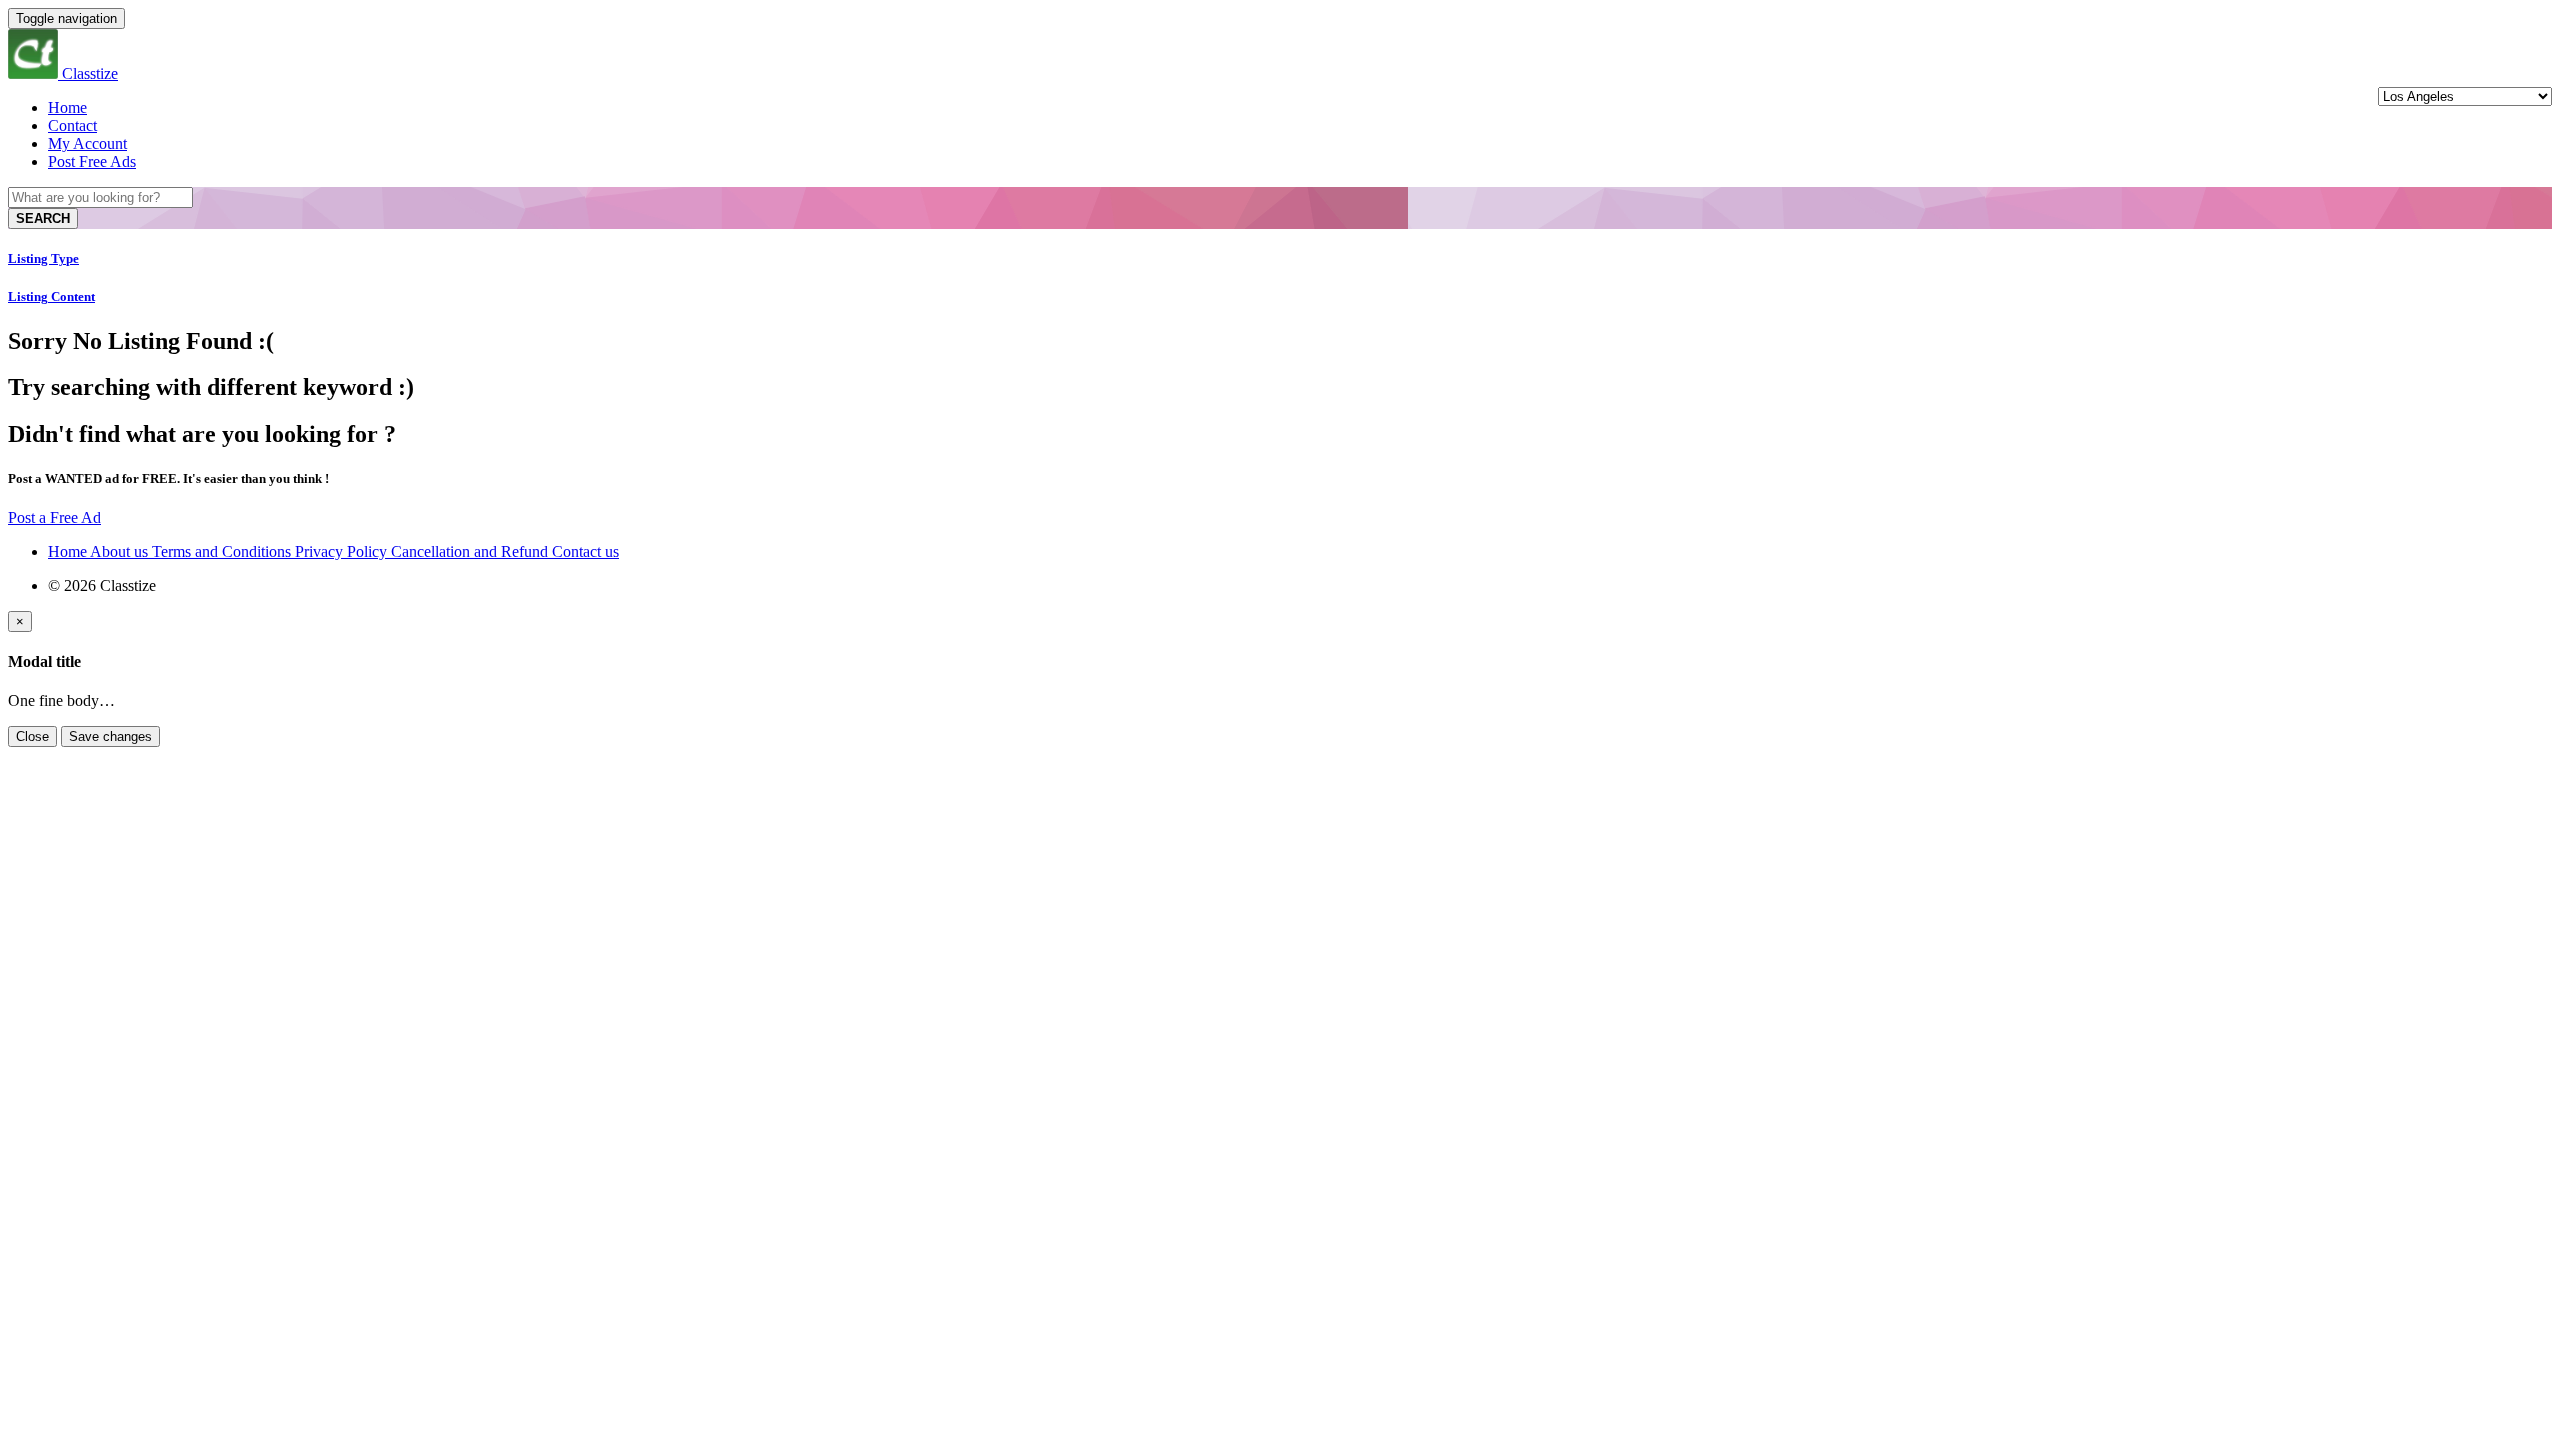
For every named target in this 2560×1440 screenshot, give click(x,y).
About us (121, 551)
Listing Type (43, 258)
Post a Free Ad (54, 517)
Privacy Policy (343, 551)
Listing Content (51, 296)
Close (32, 736)
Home (67, 107)
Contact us (585, 551)
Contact (72, 125)
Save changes (110, 736)
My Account (87, 143)
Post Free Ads (92, 161)
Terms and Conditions (223, 551)
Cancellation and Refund (471, 551)
